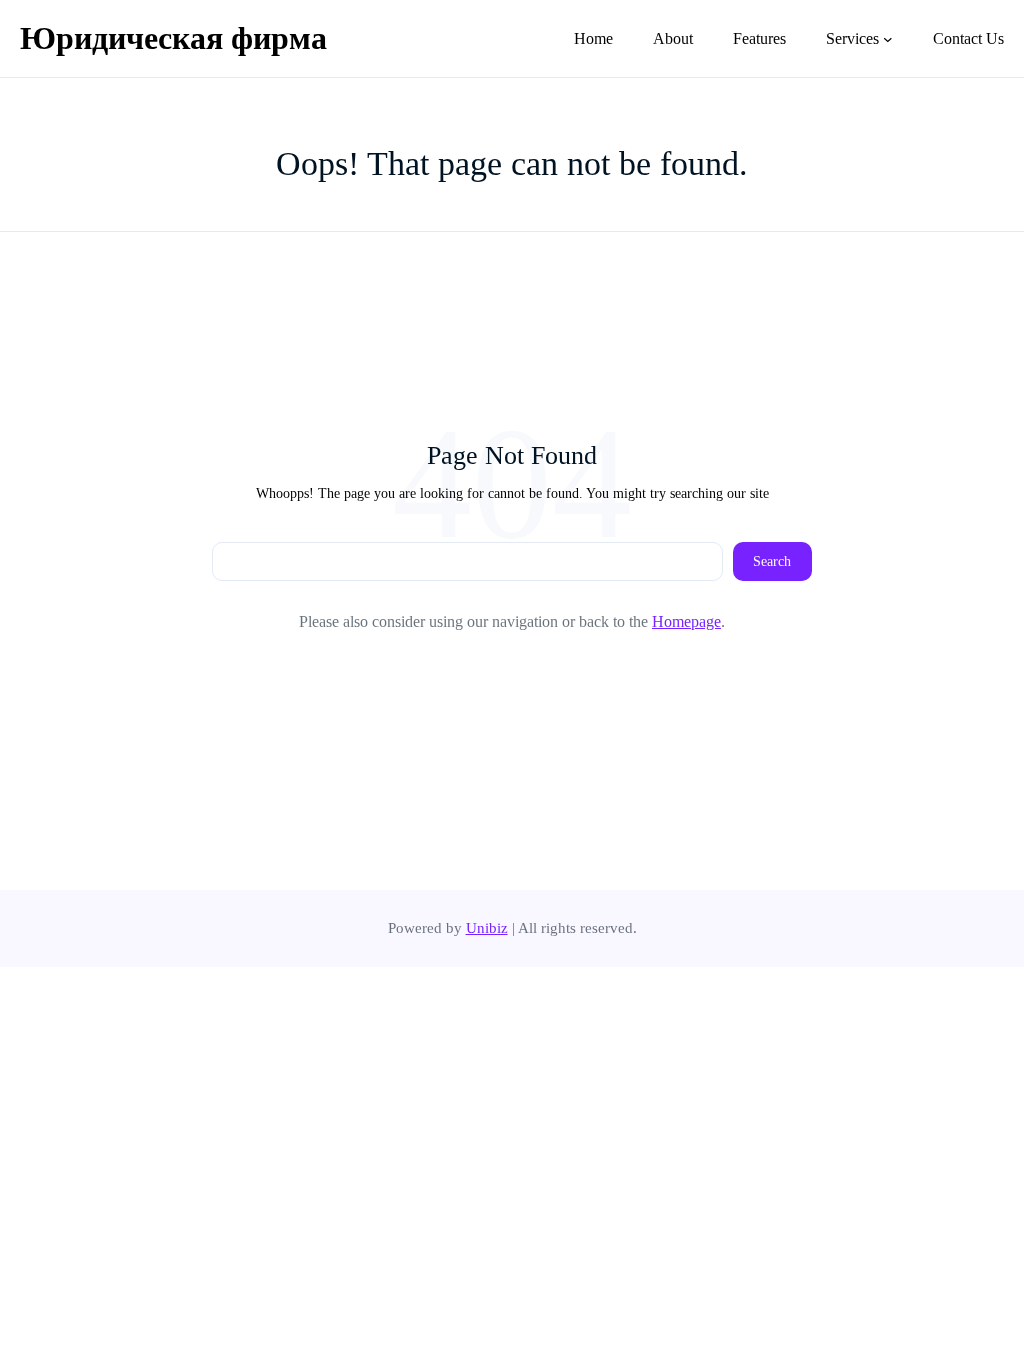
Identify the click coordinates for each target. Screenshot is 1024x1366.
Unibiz (487, 928)
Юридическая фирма (173, 38)
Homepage (686, 621)
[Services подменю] (888, 39)
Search (772, 561)
